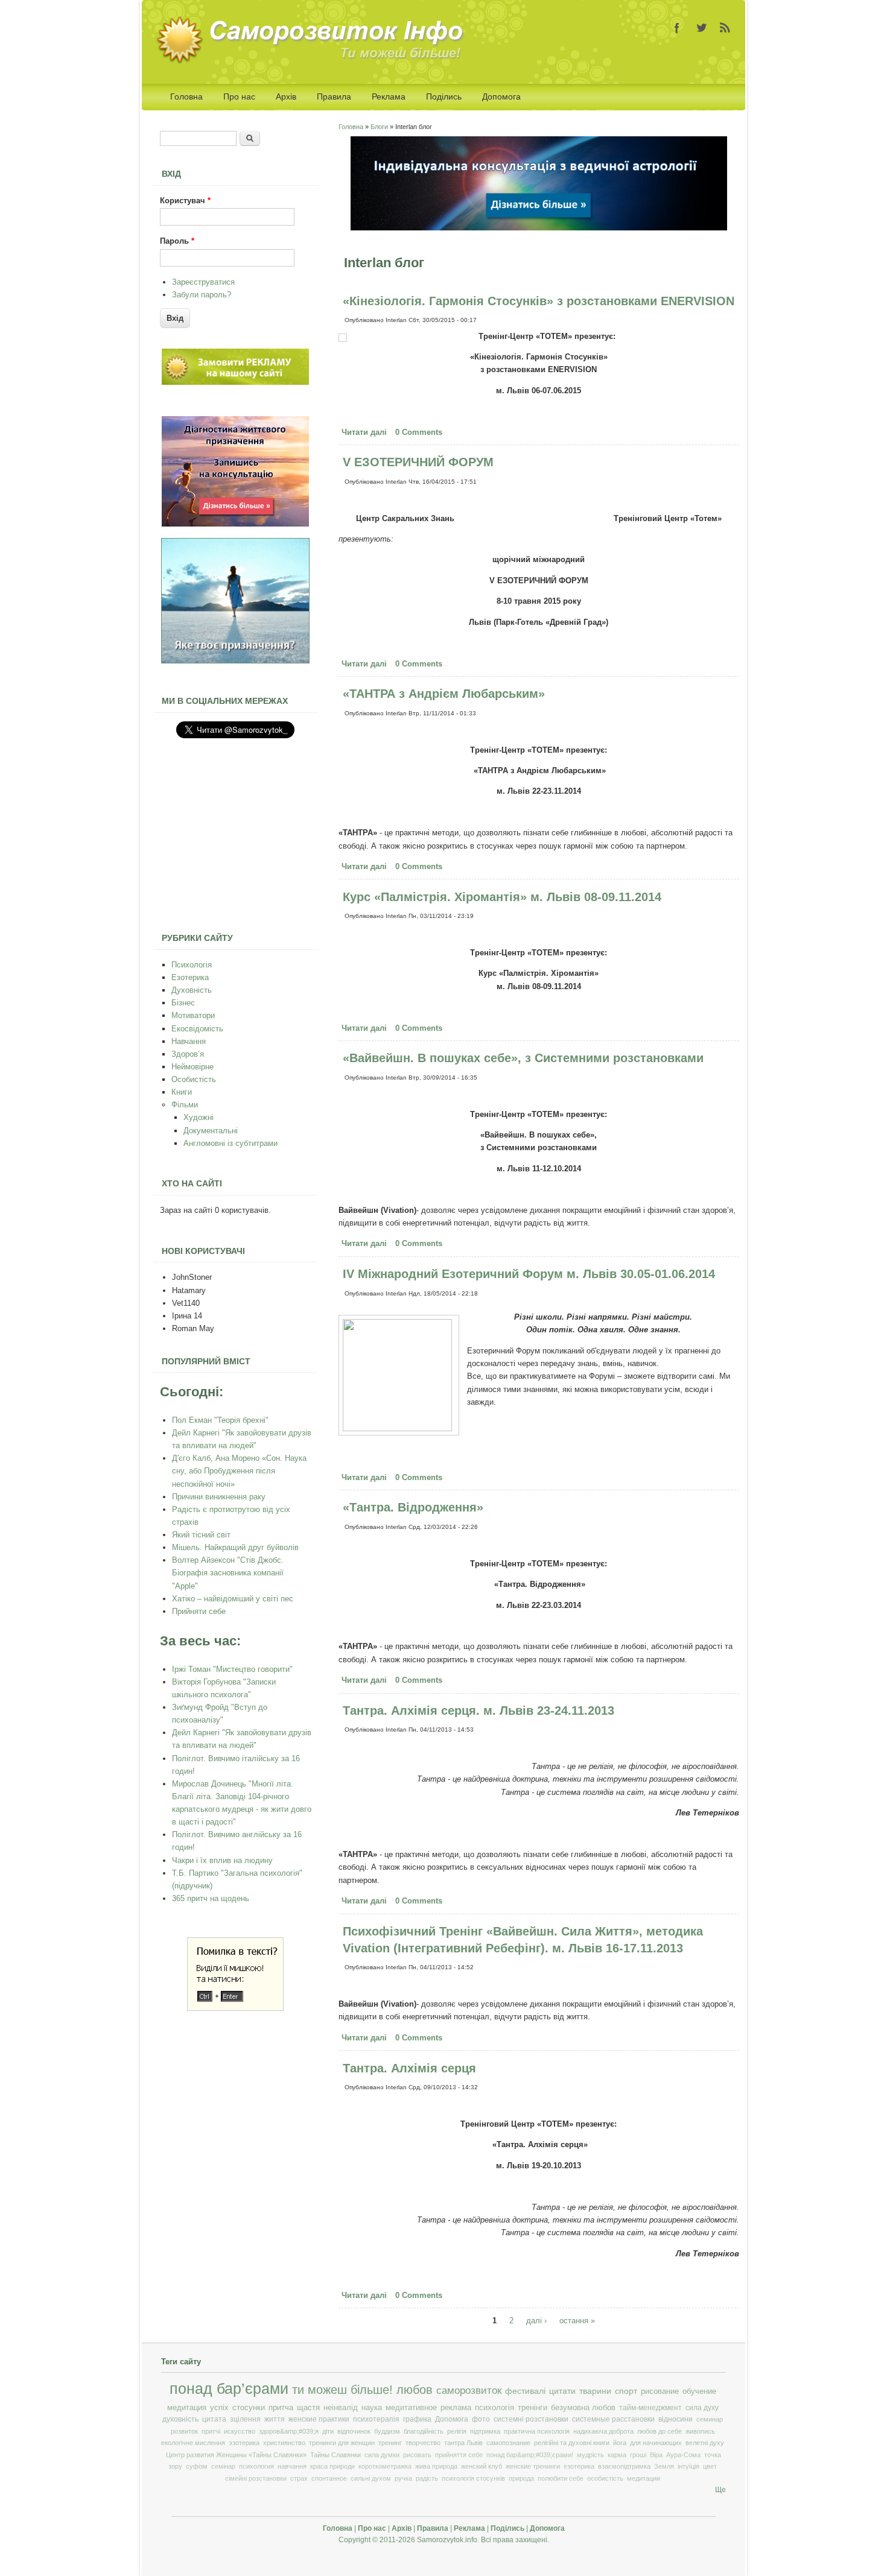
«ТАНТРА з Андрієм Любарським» (444, 694)
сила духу (702, 2408)
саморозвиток (469, 2391)
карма (617, 2455)
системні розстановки (531, 2419)
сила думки (382, 2455)
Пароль (177, 241)
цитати (562, 2391)
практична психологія (537, 2431)
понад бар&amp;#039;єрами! (530, 2455)
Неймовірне (192, 1067)
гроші (638, 2455)
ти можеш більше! (342, 2390)
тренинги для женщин (342, 2443)
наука (372, 2408)
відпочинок (354, 2431)
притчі (211, 2431)
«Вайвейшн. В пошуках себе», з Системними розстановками (523, 1058)
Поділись (444, 97)
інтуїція (688, 2466)
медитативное (411, 2408)
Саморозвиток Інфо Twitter (701, 28)
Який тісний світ (201, 1535)
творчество (423, 2443)
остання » (577, 2321)
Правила (334, 97)
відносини (676, 2419)
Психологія (192, 965)
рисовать (417, 2455)
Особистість (194, 1079)
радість (427, 2478)
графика (417, 2419)
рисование (660, 2391)
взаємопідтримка (624, 2466)
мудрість (590, 2455)
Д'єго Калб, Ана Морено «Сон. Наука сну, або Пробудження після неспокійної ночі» (239, 1471)
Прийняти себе (199, 1611)
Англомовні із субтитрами (230, 1143)
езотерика (579, 2466)
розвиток (184, 2431)
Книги (182, 1092)
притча (281, 2407)
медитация (187, 2407)
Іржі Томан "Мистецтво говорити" (232, 1669)
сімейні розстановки (256, 2478)
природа (521, 2478)
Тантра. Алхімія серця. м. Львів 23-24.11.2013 (478, 1710)
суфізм (197, 2466)
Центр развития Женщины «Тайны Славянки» (236, 2455)
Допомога (501, 97)
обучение (699, 2391)
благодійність (424, 2431)
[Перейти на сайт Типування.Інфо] (235, 661)
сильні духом (371, 2478)
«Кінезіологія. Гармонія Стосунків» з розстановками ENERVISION (539, 301)
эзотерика (244, 2443)
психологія (494, 2408)
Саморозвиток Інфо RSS (725, 28)
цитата (214, 2419)
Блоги (379, 127)
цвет (710, 2466)
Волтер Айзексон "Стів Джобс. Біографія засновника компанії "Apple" (228, 1573)
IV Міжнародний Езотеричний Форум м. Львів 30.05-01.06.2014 (529, 1274)
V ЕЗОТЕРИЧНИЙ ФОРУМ (418, 462)
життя (275, 2419)
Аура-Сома (683, 2455)
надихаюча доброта (603, 2431)
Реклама (389, 97)
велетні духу (705, 2443)
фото (481, 2419)
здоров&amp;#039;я (289, 2431)
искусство (240, 2431)
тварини (595, 2391)
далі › (536, 2321)
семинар (710, 2419)
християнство (284, 2443)
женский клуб (482, 2466)
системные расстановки (613, 2419)
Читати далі (366, 432)
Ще (720, 2490)
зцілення (245, 2419)
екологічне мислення (193, 2443)
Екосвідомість (197, 1029)
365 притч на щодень (211, 1898)
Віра (656, 2455)
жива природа (436, 2466)
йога (620, 2443)
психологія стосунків (473, 2478)
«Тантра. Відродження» (413, 1507)
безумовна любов (583, 2408)
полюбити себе (561, 2478)
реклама (456, 2408)
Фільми (185, 1105)
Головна (186, 97)
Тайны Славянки (335, 2455)
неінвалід (341, 2408)
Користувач (185, 201)
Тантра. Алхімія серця (409, 2068)
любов (415, 2390)
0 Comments (419, 432)
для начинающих (656, 2443)
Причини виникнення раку (219, 1497)
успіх (219, 2407)
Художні (199, 1117)
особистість (605, 2478)
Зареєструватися (203, 282)
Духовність (192, 990)
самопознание (508, 2443)
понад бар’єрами (229, 2389)
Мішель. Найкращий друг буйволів (235, 1547)
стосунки (249, 2407)
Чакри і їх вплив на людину (222, 1860)
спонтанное (329, 2478)
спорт (626, 2391)
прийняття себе (459, 2455)
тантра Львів (463, 2443)
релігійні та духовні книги (572, 2443)
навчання (292, 2466)
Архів (286, 97)
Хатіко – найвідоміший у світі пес (233, 1599)
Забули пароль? (202, 295)
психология (256, 2466)
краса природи (332, 2466)
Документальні (211, 1131)
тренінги (533, 2408)
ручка (403, 2478)
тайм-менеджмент (650, 2408)
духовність (180, 2419)
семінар (223, 2466)
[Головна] (314, 61)
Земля (664, 2466)
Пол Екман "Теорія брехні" (220, 1420)
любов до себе (660, 2431)
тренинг (390, 2443)
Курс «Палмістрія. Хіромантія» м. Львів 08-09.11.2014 (502, 897)
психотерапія (376, 2419)
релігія (457, 2431)
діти (328, 2431)
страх (299, 2478)
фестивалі (525, 2391)
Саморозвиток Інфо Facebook (677, 28)
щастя (308, 2407)
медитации (644, 2478)
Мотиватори (193, 1015)
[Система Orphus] (235, 2008)
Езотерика (190, 977)
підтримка (485, 2431)
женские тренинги (533, 2466)
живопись (700, 2431)
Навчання (189, 1041)
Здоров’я (188, 1054)
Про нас (239, 97)
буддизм (387, 2431)
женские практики (319, 2419)
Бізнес (183, 1003)
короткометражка (385, 2466)
